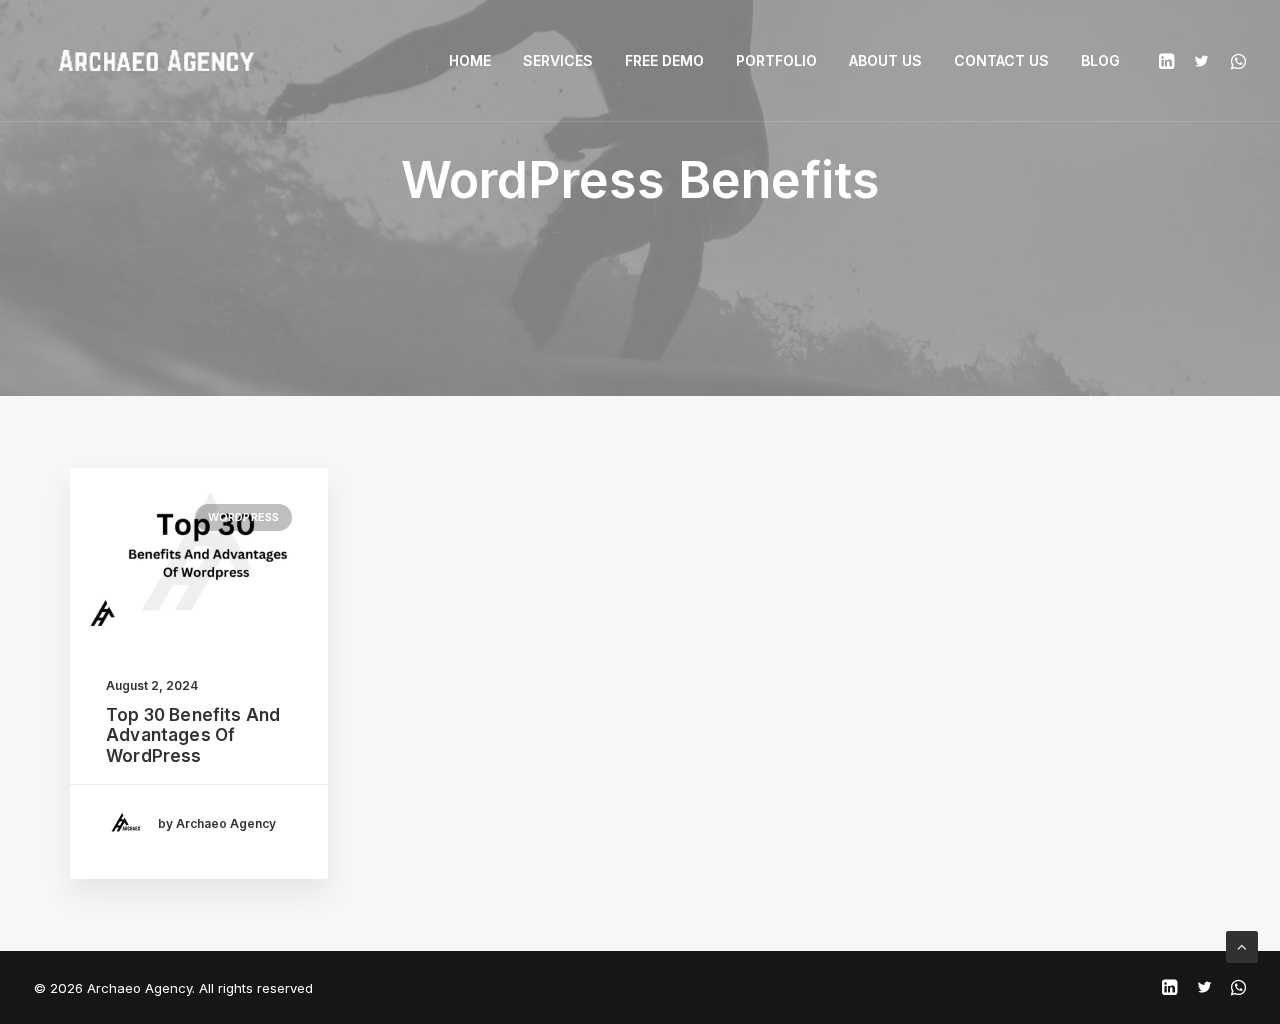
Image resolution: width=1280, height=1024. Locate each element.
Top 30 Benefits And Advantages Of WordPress (193, 735)
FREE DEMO (664, 60)
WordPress (243, 517)
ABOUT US (885, 60)
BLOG (1100, 60)
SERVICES (558, 60)
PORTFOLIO (776, 60)
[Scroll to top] (1242, 945)
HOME (470, 60)
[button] (1169, 61)
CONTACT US (1001, 60)
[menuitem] (470, 61)
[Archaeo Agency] (156, 61)
